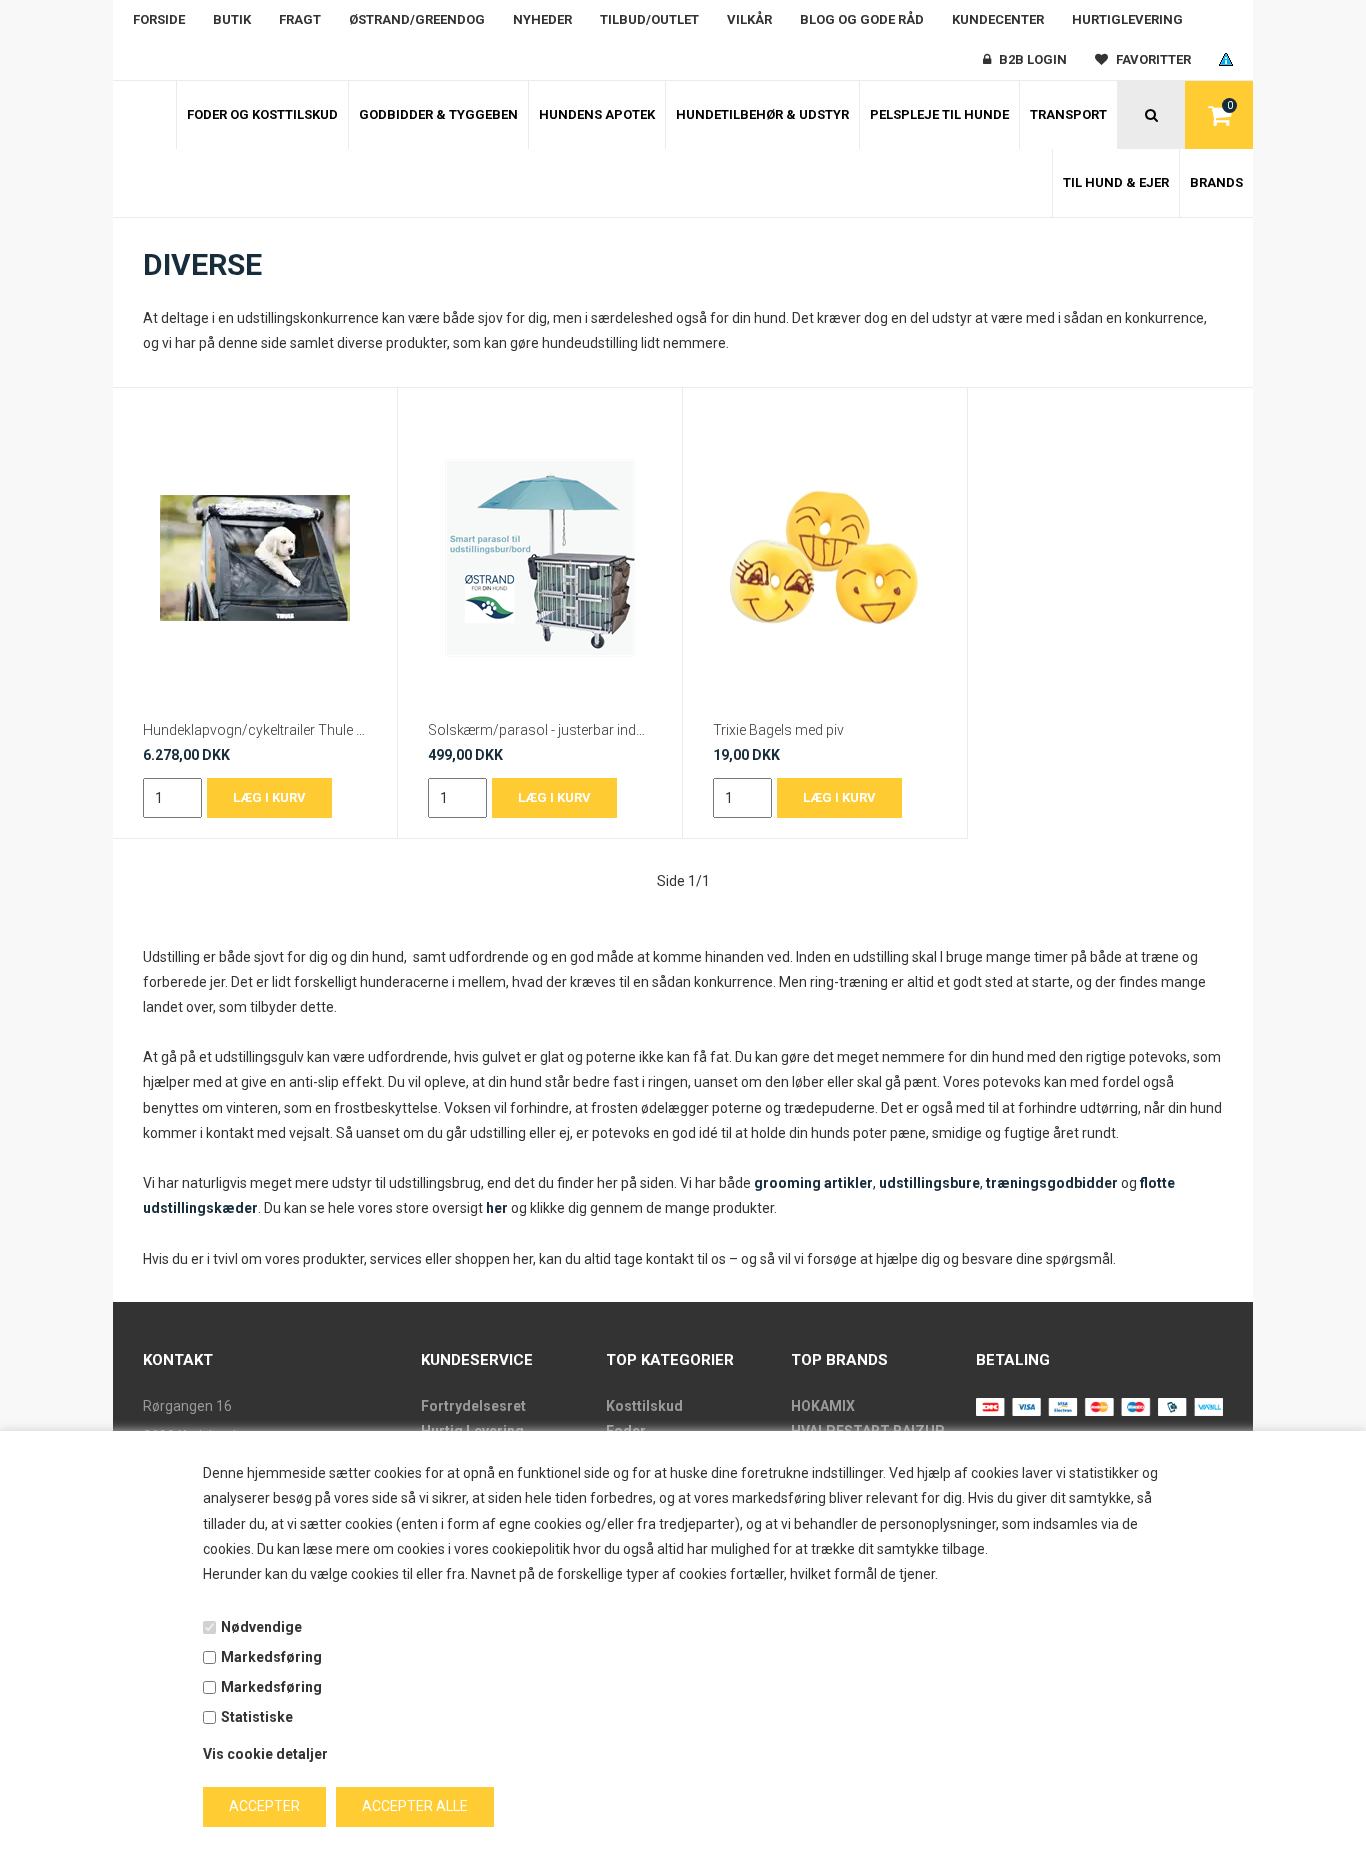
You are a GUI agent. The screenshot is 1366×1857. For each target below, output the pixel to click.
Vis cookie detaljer (265, 1754)
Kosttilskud (644, 1406)
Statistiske (257, 1717)
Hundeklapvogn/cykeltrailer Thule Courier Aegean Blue (255, 730)
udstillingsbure (929, 1183)
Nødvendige (261, 1627)
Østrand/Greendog (417, 19)
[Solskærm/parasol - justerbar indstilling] (540, 558)
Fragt (300, 19)
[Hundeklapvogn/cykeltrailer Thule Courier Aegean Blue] (255, 558)
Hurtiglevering (1127, 19)
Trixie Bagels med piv (778, 730)
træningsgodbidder (1052, 1183)
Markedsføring (271, 1657)
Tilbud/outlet (649, 19)
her (497, 1208)
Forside (159, 19)
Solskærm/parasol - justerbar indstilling (540, 730)
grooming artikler (813, 1183)
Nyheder (542, 19)
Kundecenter (998, 19)
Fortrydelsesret (473, 1406)
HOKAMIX (823, 1406)
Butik (232, 19)
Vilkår (749, 19)
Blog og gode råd (862, 19)
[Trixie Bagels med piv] (825, 558)
